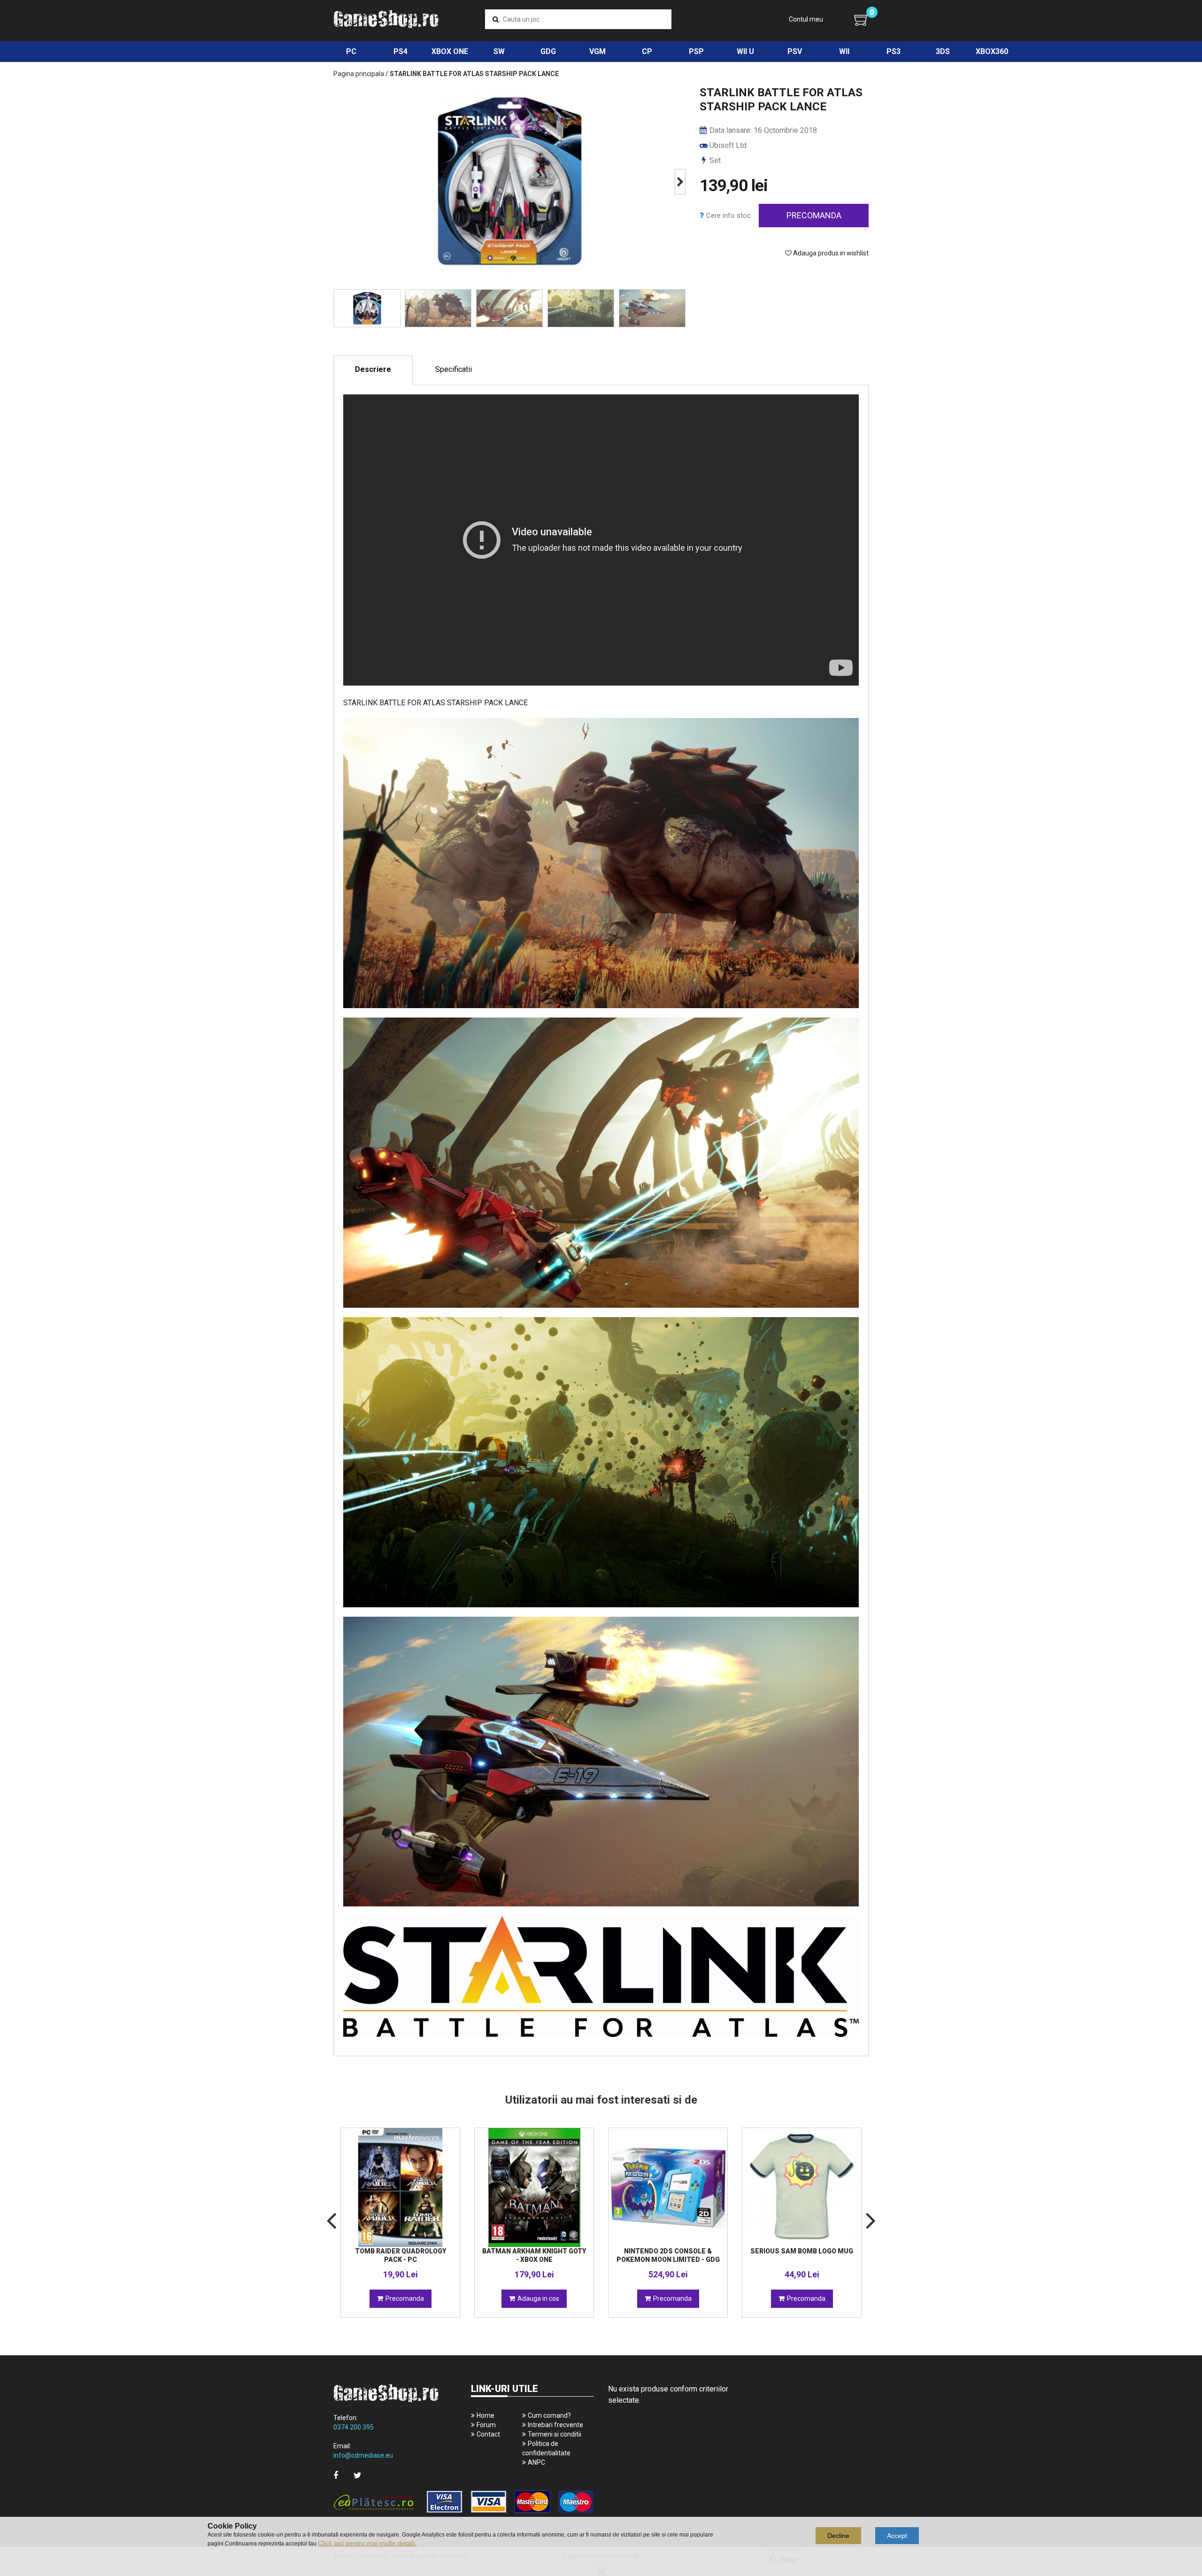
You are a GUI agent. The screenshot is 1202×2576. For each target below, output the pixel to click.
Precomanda (814, 215)
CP (647, 51)
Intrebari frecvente (555, 2425)
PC (351, 51)
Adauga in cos (538, 2298)
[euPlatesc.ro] (464, 2503)
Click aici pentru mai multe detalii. (367, 2543)
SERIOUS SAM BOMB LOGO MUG (802, 2251)
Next (680, 182)
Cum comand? (549, 2415)
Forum (486, 2425)
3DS (943, 51)
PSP (696, 51)
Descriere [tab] (373, 369)
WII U (745, 51)
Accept (897, 2536)
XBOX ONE (450, 51)
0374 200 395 (354, 2427)
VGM (597, 51)
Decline (838, 2536)
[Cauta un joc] (496, 19)
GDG (548, 51)
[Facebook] (336, 2475)
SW (499, 51)
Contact (488, 2434)
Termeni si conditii (555, 2434)
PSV (795, 51)
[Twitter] (358, 2475)
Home (485, 2415)
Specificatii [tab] (454, 369)
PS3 (894, 51)
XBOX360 (992, 51)
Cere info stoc (728, 216)
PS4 (401, 51)
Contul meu (806, 19)
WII (844, 51)
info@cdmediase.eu (363, 2455)
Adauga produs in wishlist (830, 253)
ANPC (536, 2462)
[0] (861, 20)
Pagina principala (359, 74)
